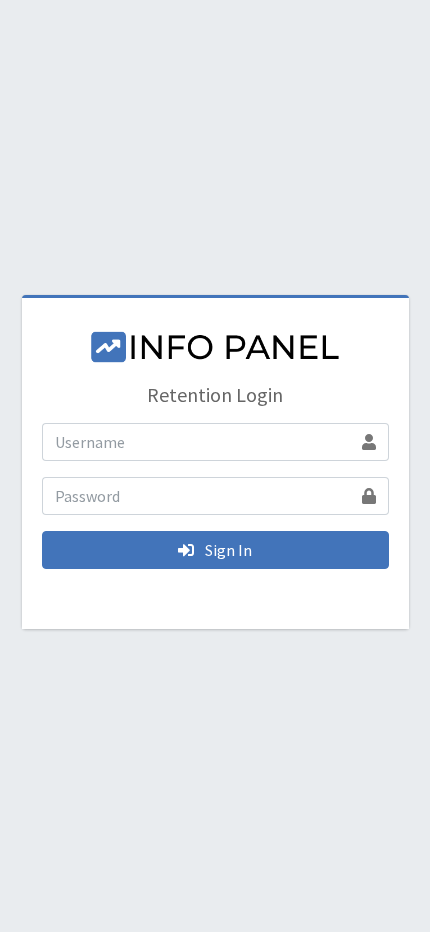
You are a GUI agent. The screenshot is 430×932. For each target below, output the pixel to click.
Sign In (227, 550)
